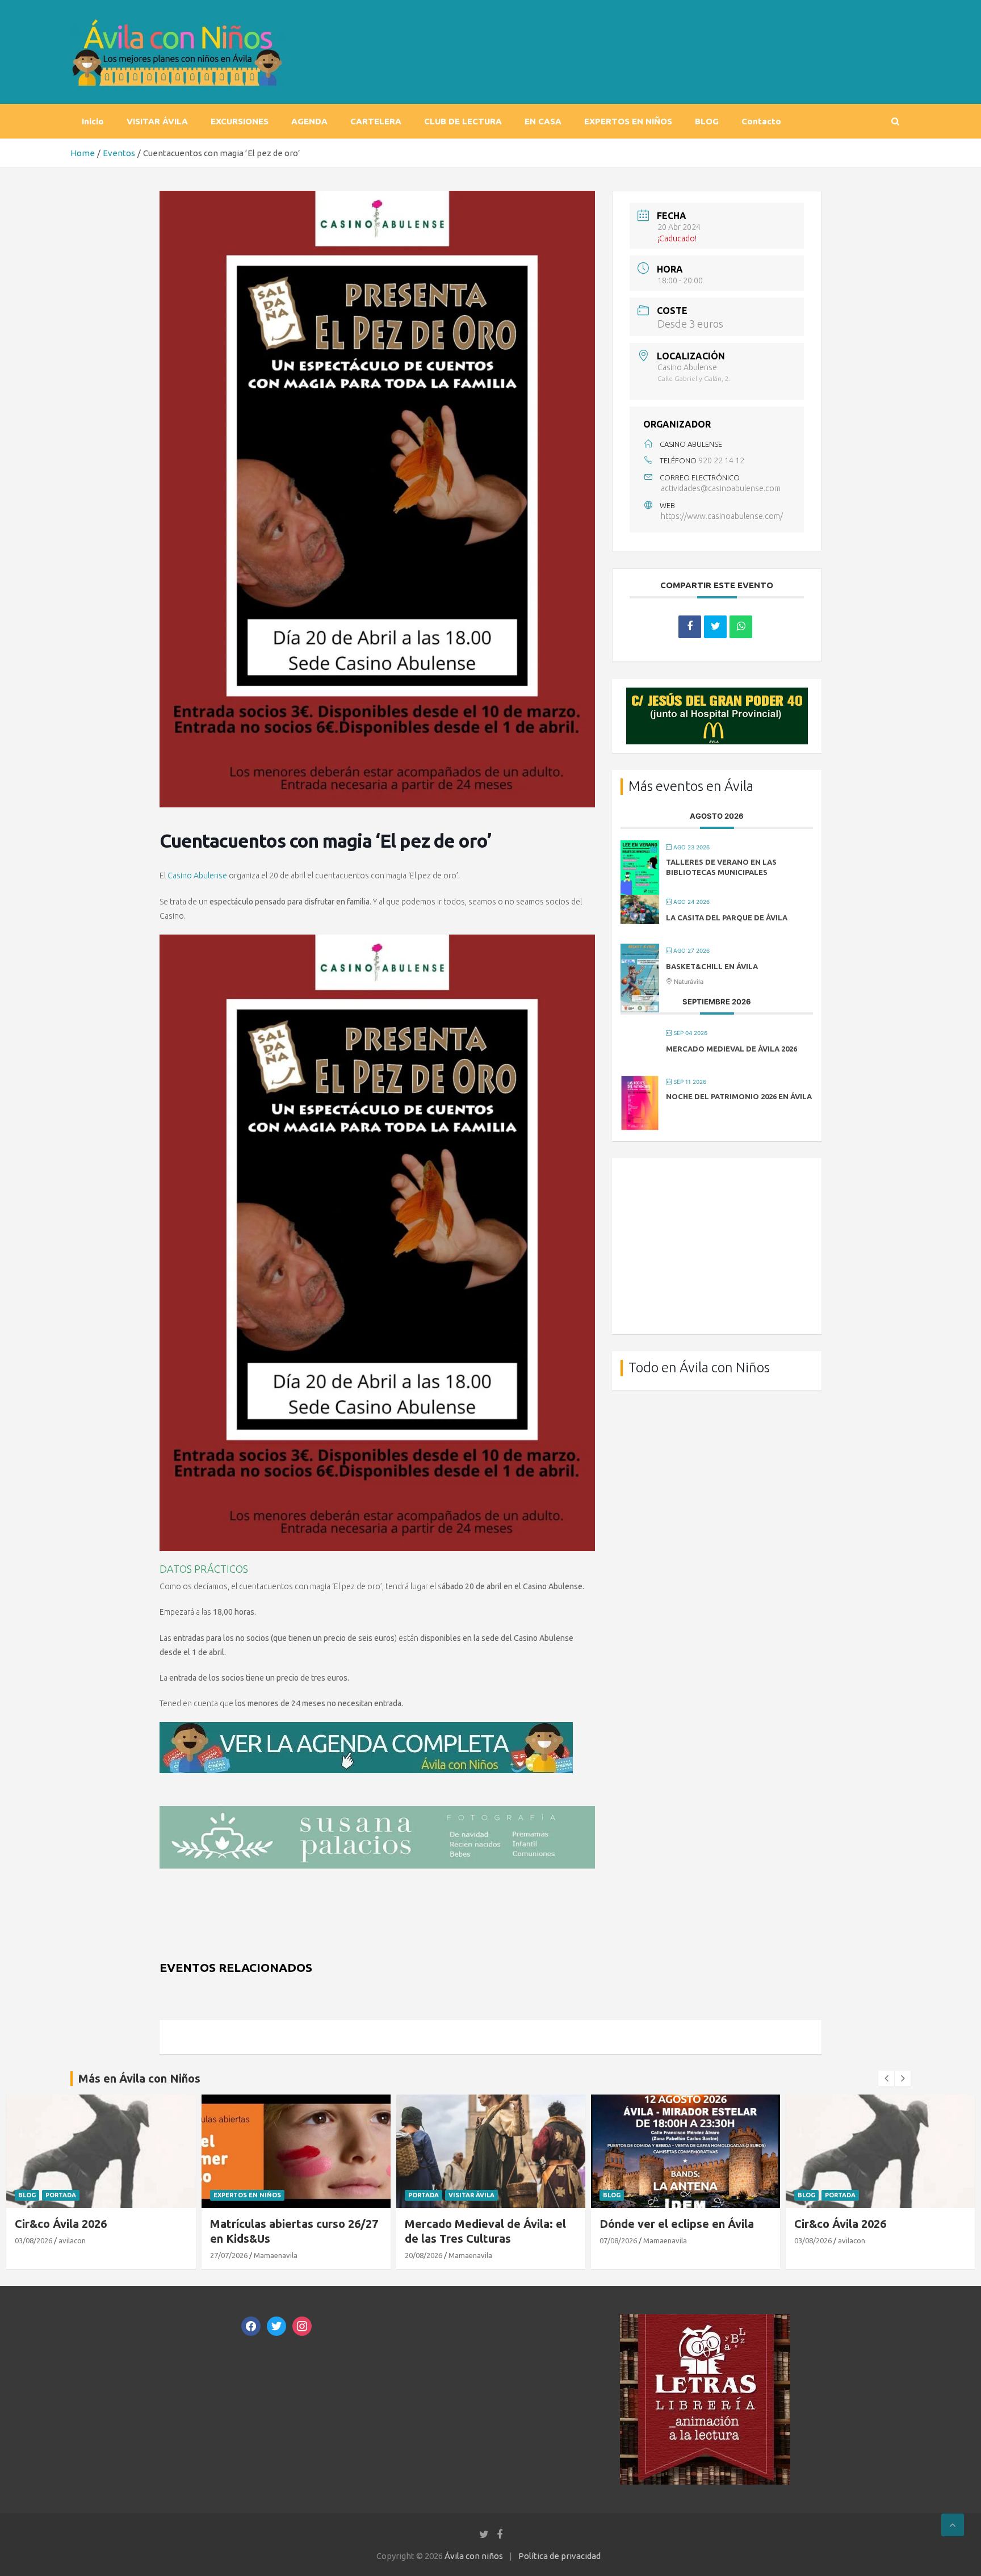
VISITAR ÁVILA (157, 121)
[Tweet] (715, 627)
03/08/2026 (33, 2240)
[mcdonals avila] (717, 694)
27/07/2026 (229, 2255)
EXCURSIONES (240, 121)
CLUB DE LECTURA (463, 121)
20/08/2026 (424, 2255)
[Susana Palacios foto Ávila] (377, 1812)
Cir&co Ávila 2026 (61, 2224)
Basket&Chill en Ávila (712, 966)
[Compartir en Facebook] (690, 627)
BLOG (707, 121)
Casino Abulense (197, 876)
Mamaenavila (276, 2255)
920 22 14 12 (721, 460)
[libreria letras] (705, 2320)
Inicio (93, 121)
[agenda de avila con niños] (366, 1728)
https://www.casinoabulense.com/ (722, 516)
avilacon (72, 2240)
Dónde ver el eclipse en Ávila (677, 2224)
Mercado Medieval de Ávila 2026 (731, 1049)
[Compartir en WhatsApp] (741, 627)
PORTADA (61, 2195)
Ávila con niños (474, 2556)
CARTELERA (376, 121)
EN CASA (543, 121)
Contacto (761, 121)
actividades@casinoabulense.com (721, 488)
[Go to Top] (953, 2525)
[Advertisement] (717, 1246)
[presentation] (886, 2079)
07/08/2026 (618, 2240)
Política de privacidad (559, 2556)
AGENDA (309, 121)
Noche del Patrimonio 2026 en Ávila (739, 1096)
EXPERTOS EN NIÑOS (628, 121)
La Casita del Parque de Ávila (727, 918)
